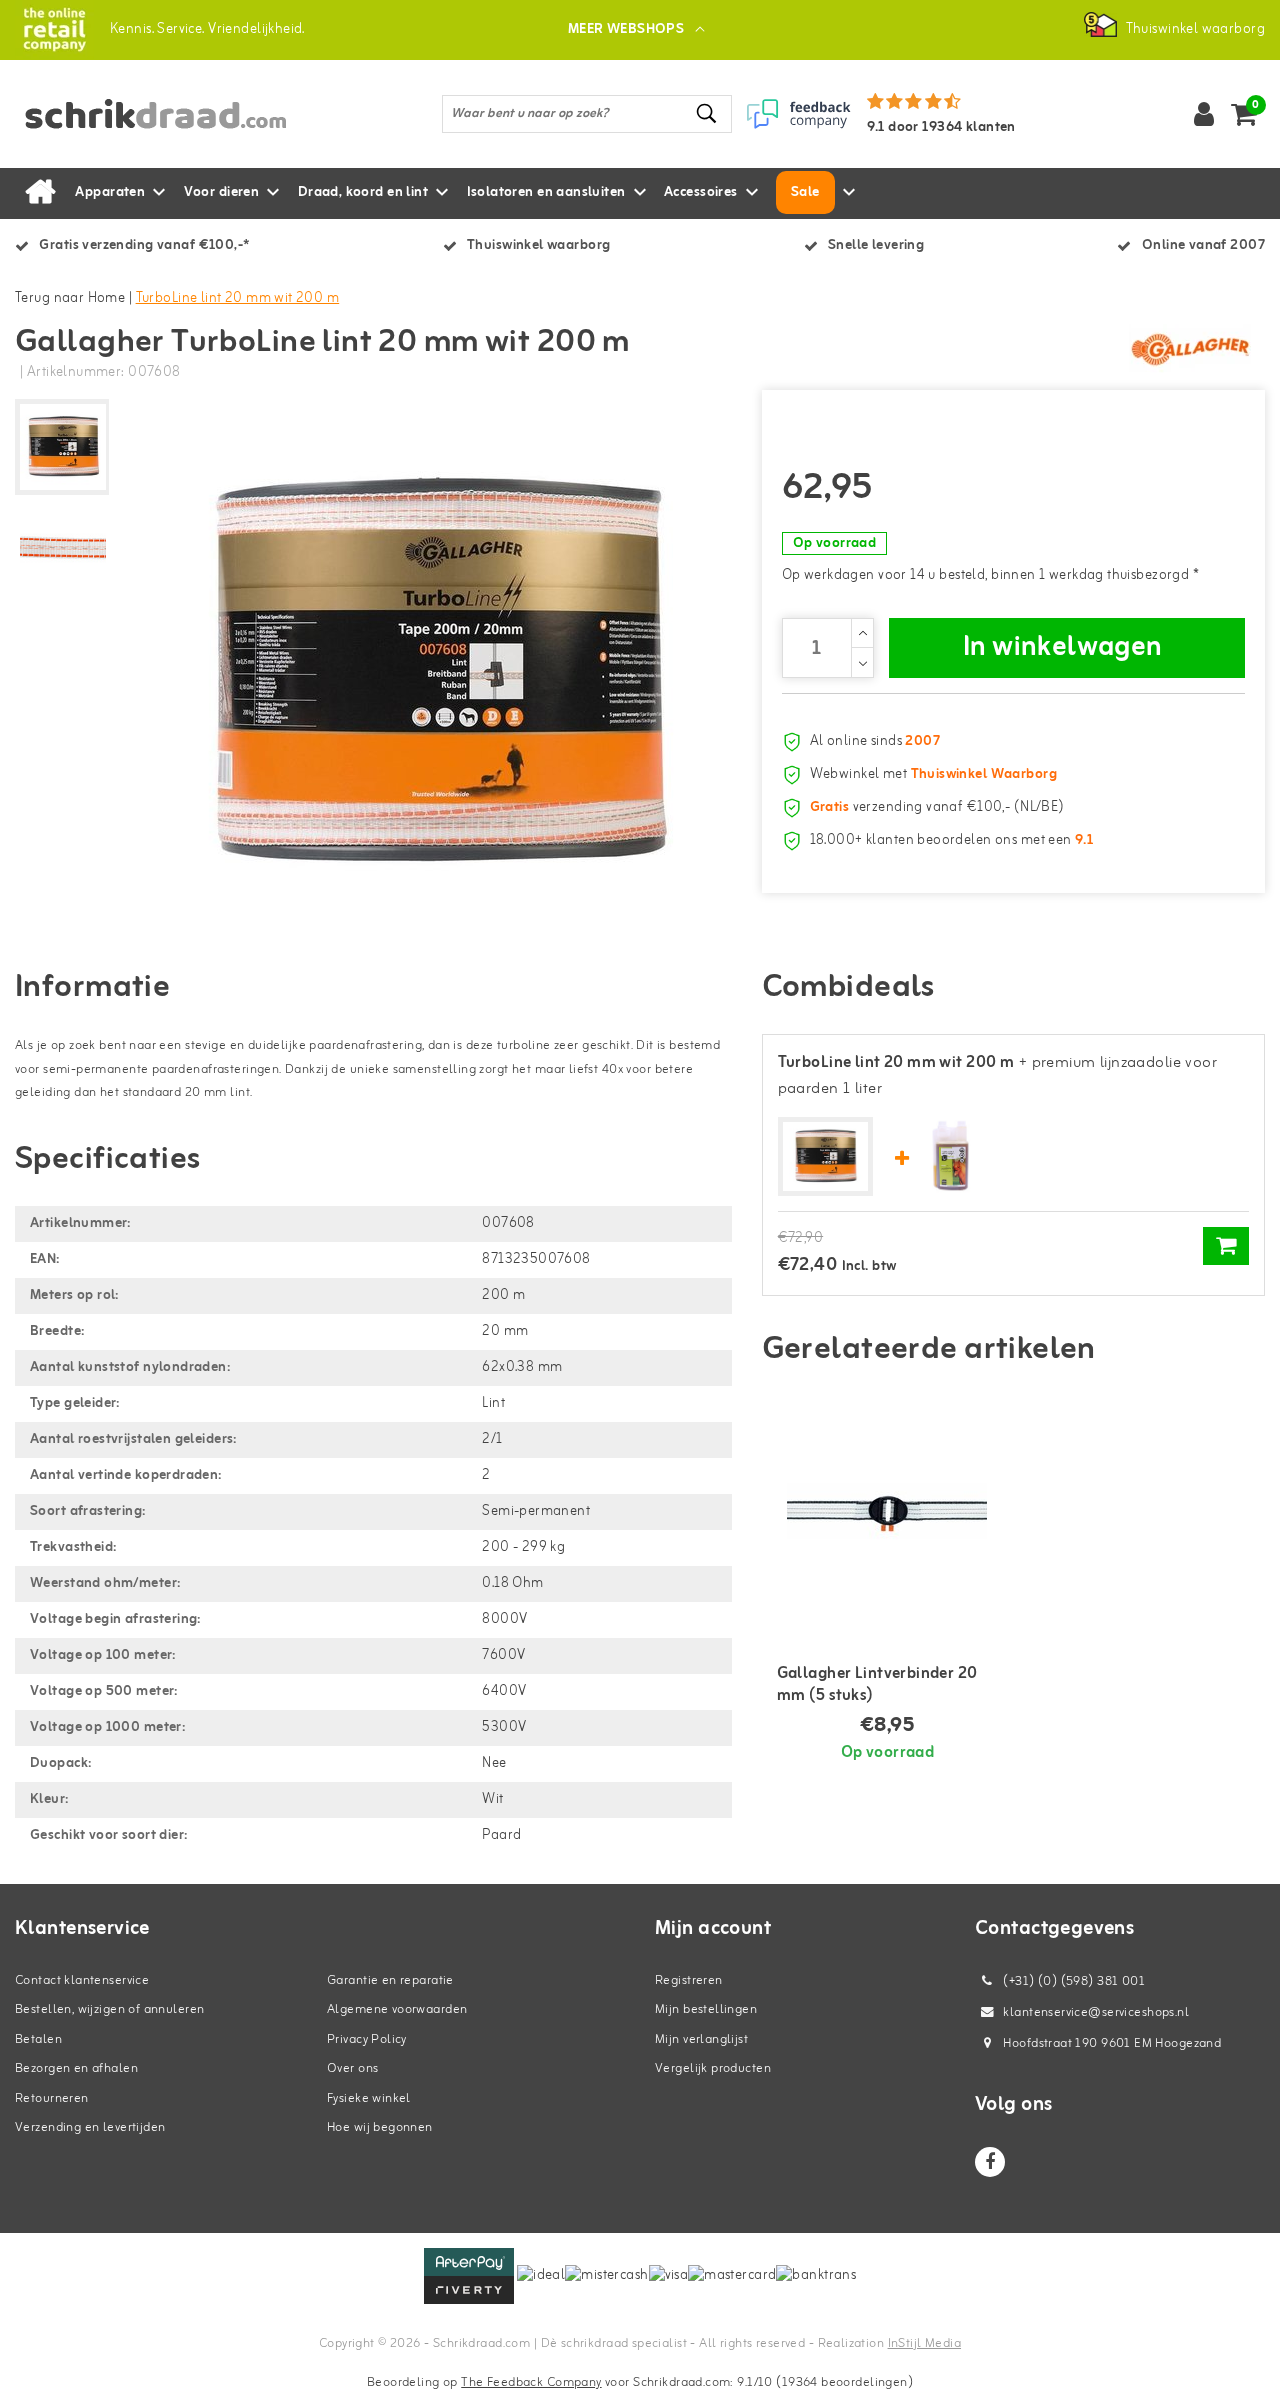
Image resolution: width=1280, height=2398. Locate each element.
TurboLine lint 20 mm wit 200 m (238, 298)
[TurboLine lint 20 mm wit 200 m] (825, 1157)
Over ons (352, 2068)
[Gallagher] (1190, 349)
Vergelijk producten (713, 2068)
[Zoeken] (708, 113)
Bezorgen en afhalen (76, 2068)
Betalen (38, 2039)
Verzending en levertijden (90, 2127)
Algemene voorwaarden (397, 2009)
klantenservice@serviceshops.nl (1096, 2012)
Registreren (689, 1980)
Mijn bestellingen (706, 2009)
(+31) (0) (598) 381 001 (1072, 1981)
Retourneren (52, 2098)
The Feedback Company (531, 2382)
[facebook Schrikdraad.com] (990, 2162)
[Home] (40, 193)
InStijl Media (924, 2343)
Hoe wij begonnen (380, 2127)
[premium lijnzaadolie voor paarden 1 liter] (950, 1156)
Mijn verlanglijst (701, 2039)
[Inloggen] (1204, 114)
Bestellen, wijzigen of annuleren (109, 2009)
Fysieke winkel (369, 2098)
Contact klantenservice (82, 1980)
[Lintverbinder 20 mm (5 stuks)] (888, 1511)
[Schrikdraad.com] (54, 29)
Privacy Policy (367, 2039)
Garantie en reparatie (390, 1980)
